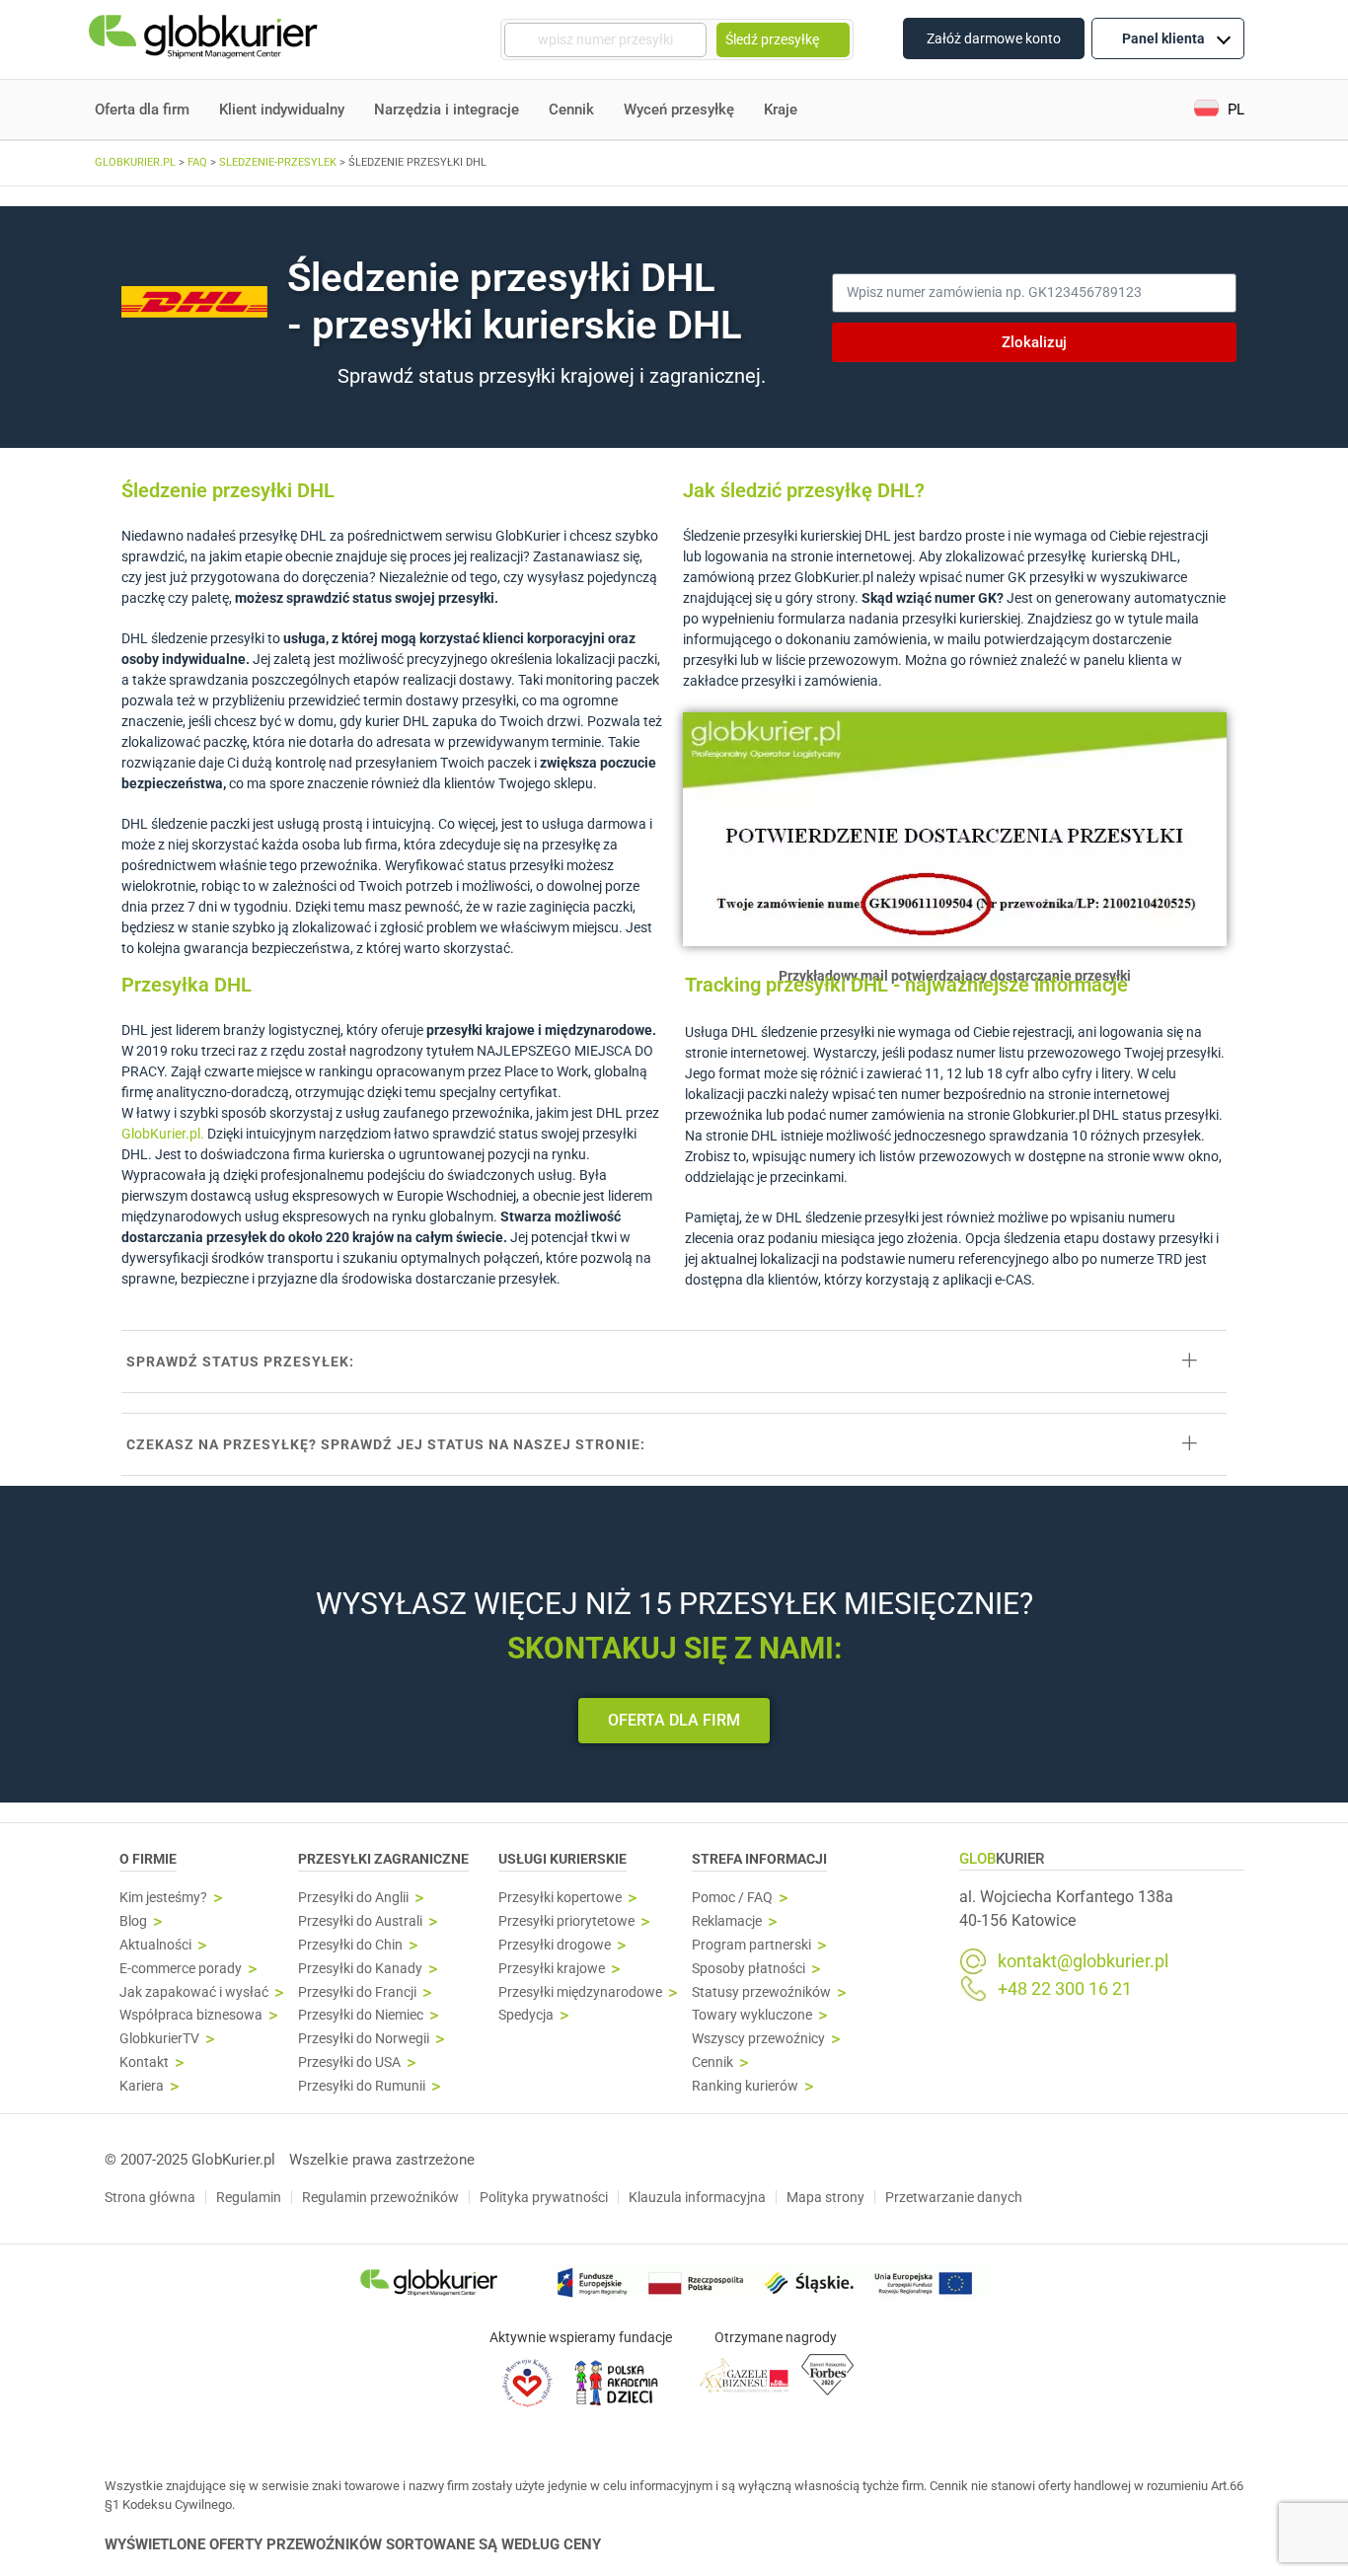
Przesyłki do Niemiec (361, 2015)
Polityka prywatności (544, 2197)
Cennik (571, 110)
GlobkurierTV (159, 2039)
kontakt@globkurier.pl (1083, 1961)
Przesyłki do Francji (357, 1992)
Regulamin (249, 2197)
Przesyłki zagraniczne (383, 1859)
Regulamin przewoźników (380, 2197)
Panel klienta (1163, 38)
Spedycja (526, 2015)
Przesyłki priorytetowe (566, 1921)
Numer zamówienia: (893, 262)
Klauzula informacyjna (697, 2197)
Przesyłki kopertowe (560, 1898)
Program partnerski (751, 1945)
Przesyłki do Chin (350, 1945)
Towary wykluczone (752, 2015)
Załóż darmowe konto (994, 38)
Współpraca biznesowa (191, 2015)
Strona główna (150, 2197)
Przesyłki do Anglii (353, 1898)
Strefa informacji (759, 1859)
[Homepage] (205, 40)
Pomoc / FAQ (732, 1898)
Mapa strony (825, 2197)
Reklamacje (727, 1921)
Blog (133, 1921)
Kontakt (144, 2062)
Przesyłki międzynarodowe (580, 1992)
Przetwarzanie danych (954, 2197)
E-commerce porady (181, 1969)
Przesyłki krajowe (552, 1969)
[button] (1219, 110)
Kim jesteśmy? (163, 1898)
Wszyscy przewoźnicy (758, 2039)
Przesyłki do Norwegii (364, 2039)
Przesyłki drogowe (555, 1945)
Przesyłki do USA (349, 2062)
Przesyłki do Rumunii (362, 2086)
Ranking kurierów (745, 2086)
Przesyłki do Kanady (360, 1969)
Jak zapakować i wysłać (194, 1992)
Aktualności (155, 1945)
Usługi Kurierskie (562, 1859)
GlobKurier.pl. (163, 1134)
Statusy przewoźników (761, 1992)
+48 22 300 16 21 (1065, 1989)
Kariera (142, 2086)
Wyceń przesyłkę (679, 110)
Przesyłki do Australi (360, 1921)
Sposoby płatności (749, 1969)
